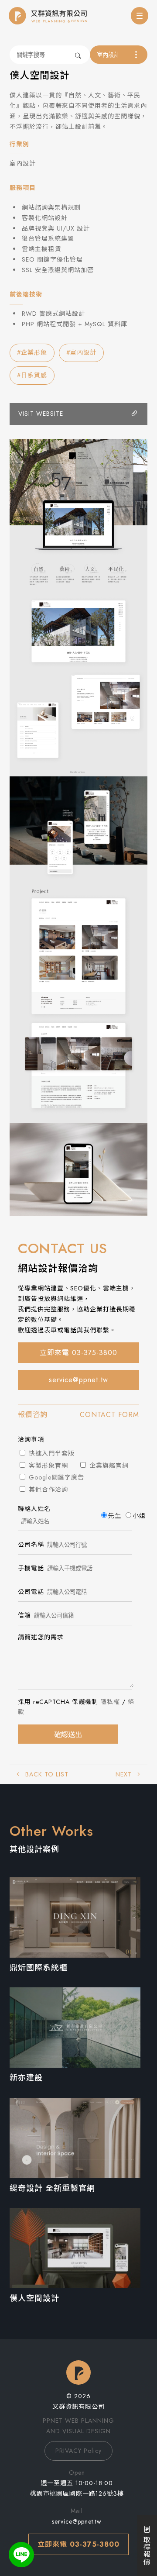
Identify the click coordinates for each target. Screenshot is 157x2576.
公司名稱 (31, 1545)
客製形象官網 (47, 1466)
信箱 (24, 1615)
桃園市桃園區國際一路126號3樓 (77, 2493)
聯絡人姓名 (34, 1509)
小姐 (139, 1516)
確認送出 (68, 1735)
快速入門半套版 (51, 1453)
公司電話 (31, 1592)
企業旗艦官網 (108, 1466)
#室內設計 (81, 352)
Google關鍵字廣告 (55, 1477)
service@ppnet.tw (78, 1380)
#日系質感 (32, 375)
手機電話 (31, 1568)
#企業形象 (32, 352)
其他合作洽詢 (47, 1490)
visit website (41, 414)
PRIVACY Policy (78, 2451)
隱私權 (110, 1702)
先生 (115, 1516)
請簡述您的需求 (41, 1637)
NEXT (125, 1774)
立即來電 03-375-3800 (78, 1353)
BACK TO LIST (46, 1774)
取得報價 (146, 2549)
